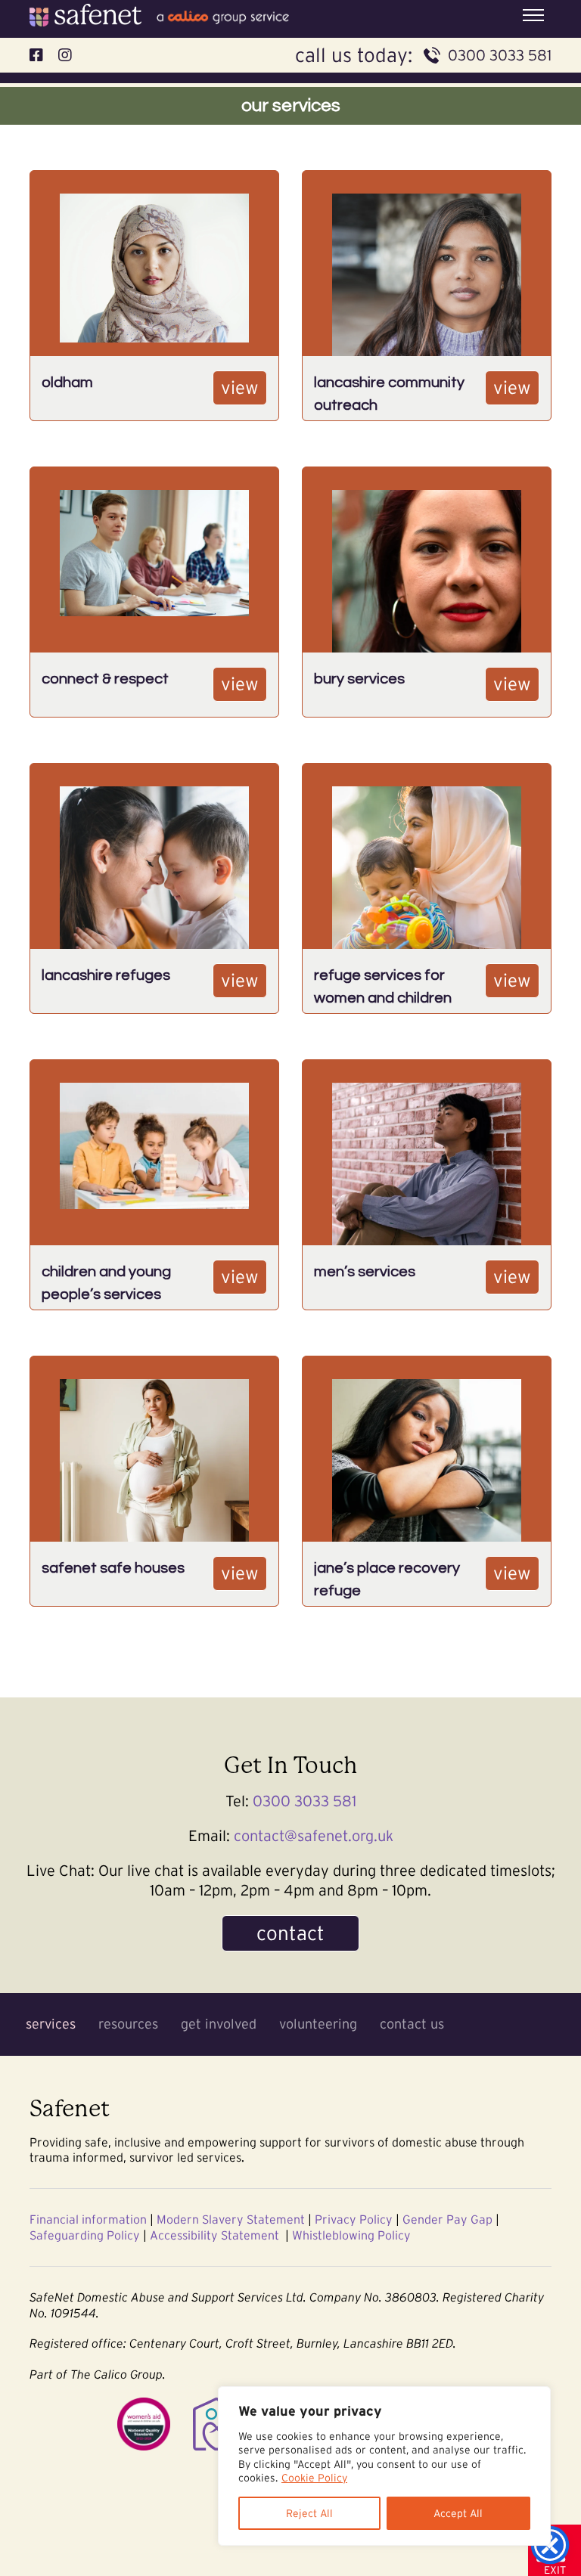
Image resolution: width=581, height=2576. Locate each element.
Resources (128, 2024)
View (240, 387)
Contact (290, 1933)
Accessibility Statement (214, 2235)
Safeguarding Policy (85, 2235)
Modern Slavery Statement (231, 2219)
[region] (384, 2466)
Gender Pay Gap (447, 2219)
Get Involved (219, 2024)
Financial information (88, 2219)
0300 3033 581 (500, 55)
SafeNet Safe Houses (113, 1568)
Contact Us (412, 2024)
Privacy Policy (354, 2219)
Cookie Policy (314, 2478)
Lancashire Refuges (106, 975)
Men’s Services (365, 1272)
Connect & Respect (105, 679)
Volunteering (318, 2024)
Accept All (458, 2513)
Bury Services (359, 679)
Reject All (309, 2513)
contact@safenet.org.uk (314, 1836)
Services (51, 2024)
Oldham (67, 383)
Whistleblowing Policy (351, 2235)
